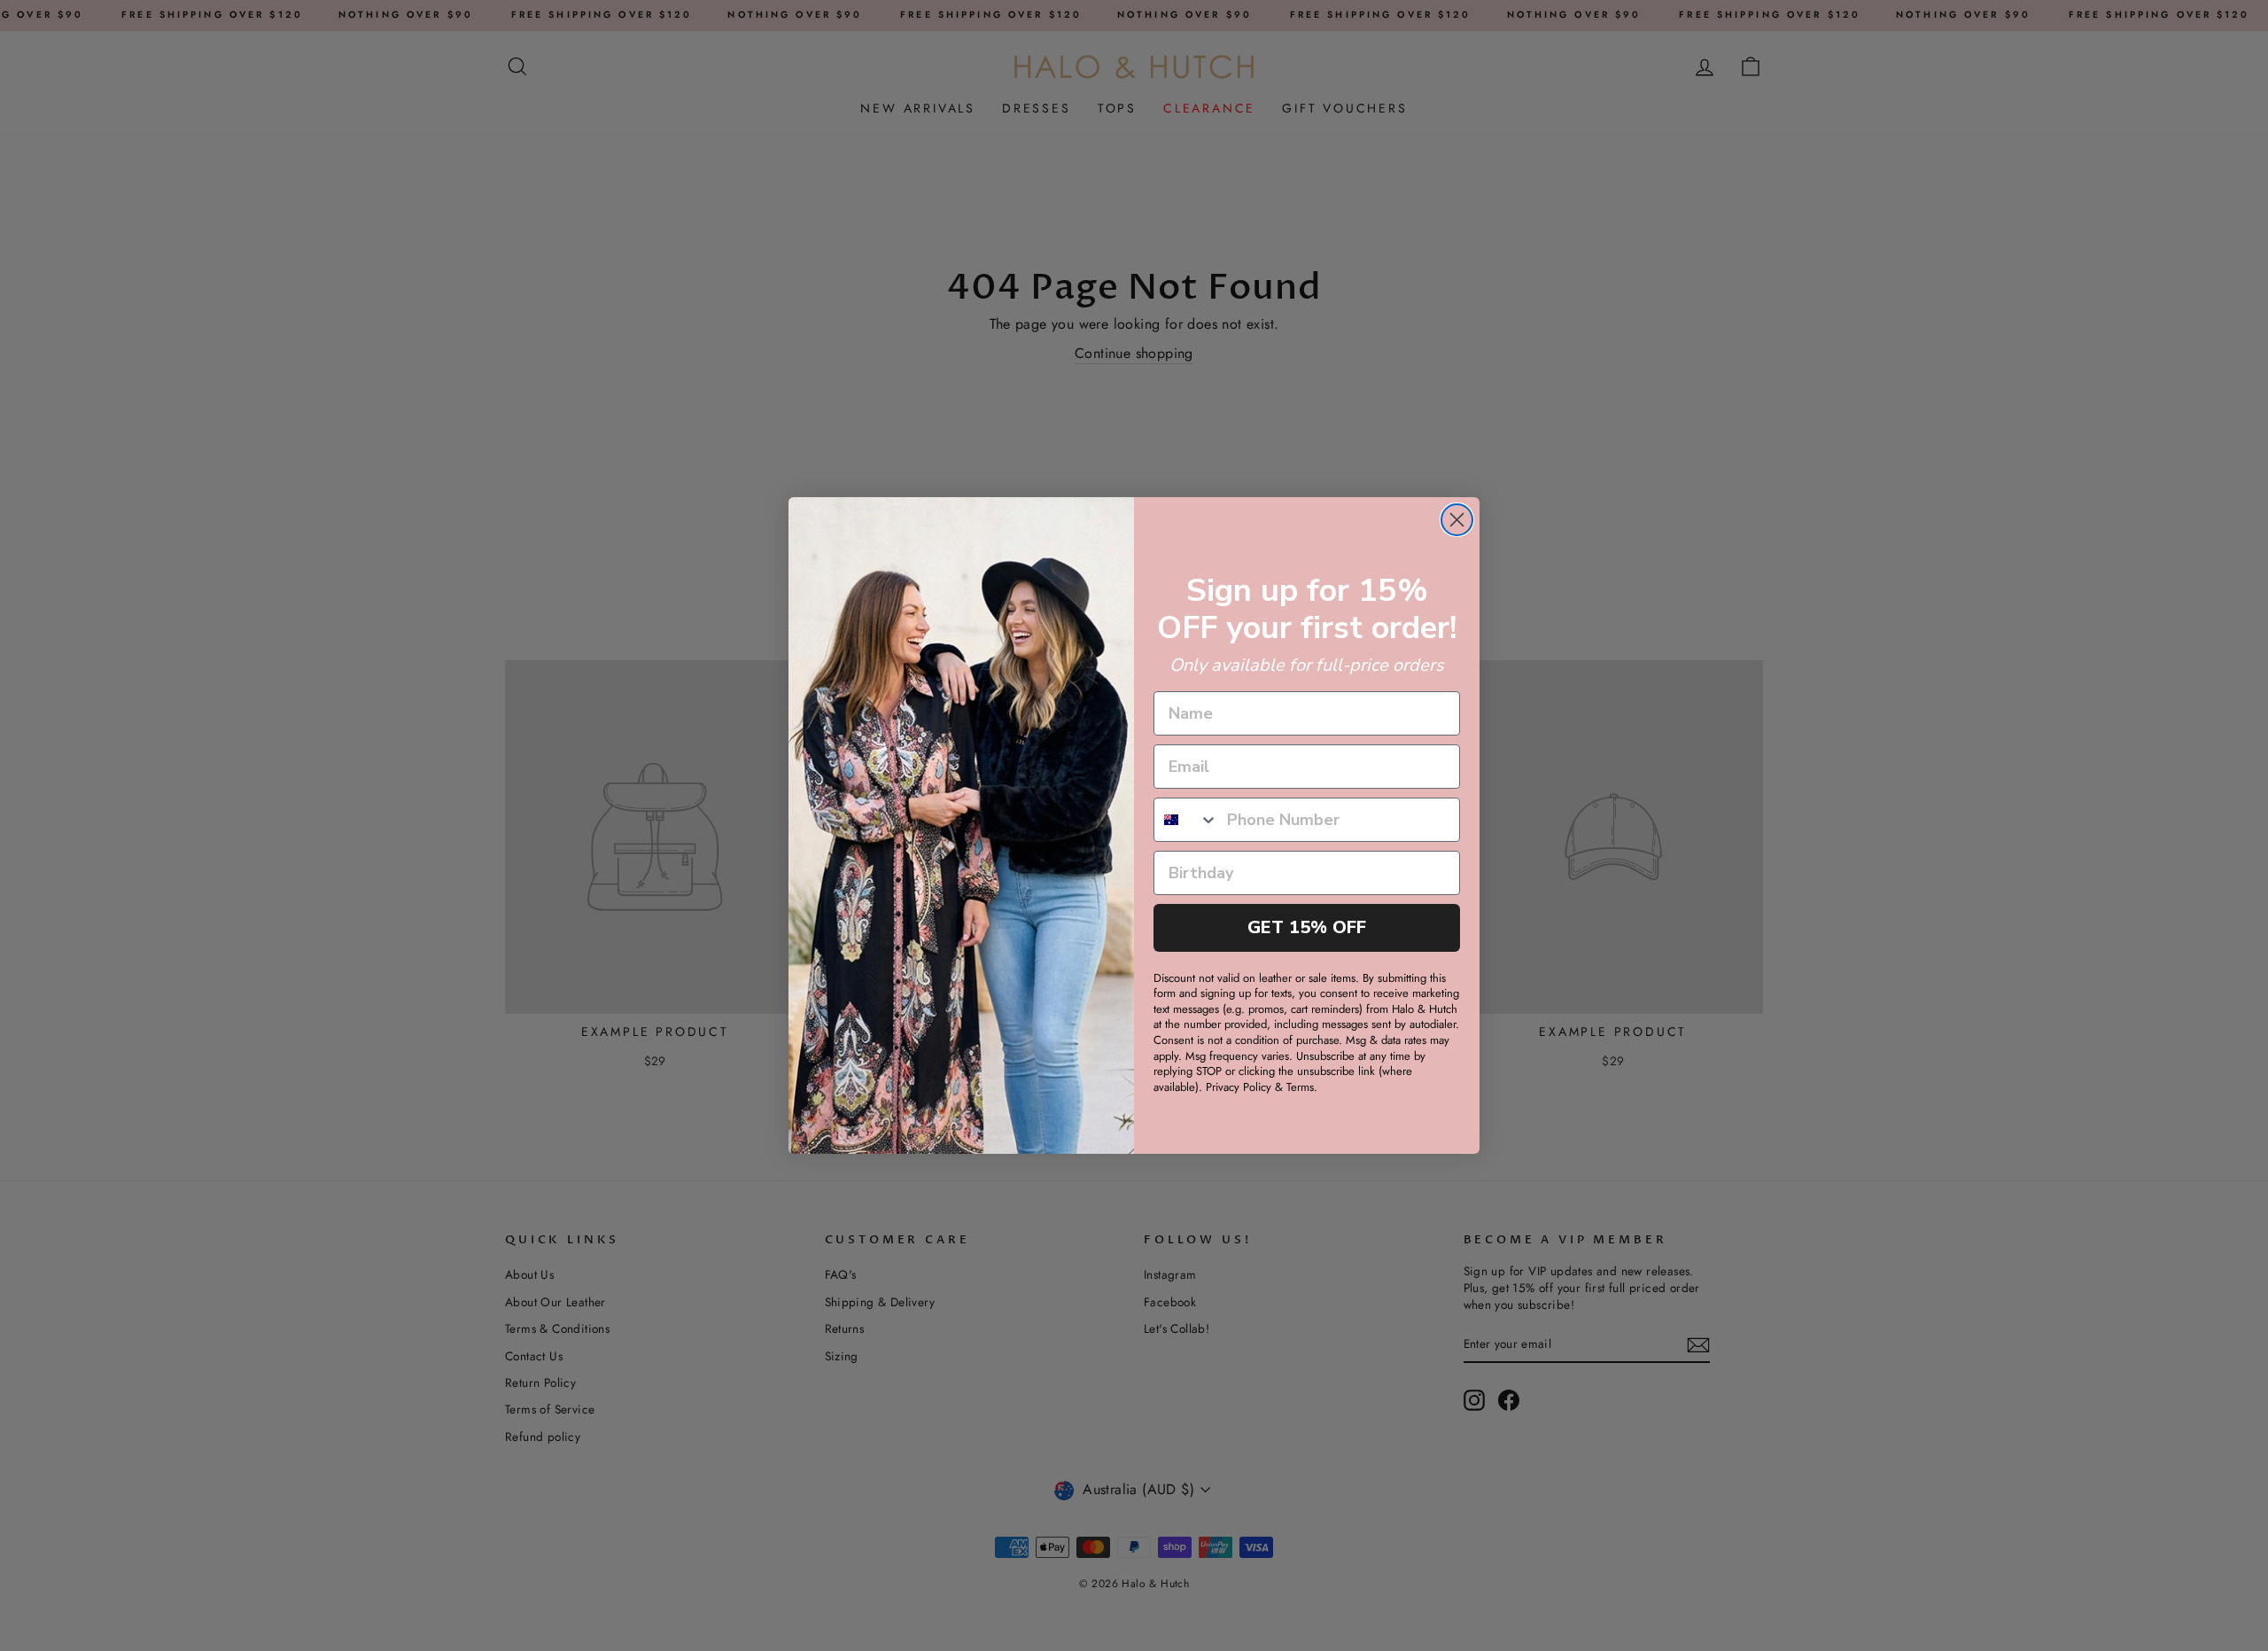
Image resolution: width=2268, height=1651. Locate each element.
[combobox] (1186, 820)
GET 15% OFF (1307, 927)
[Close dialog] (1457, 520)
